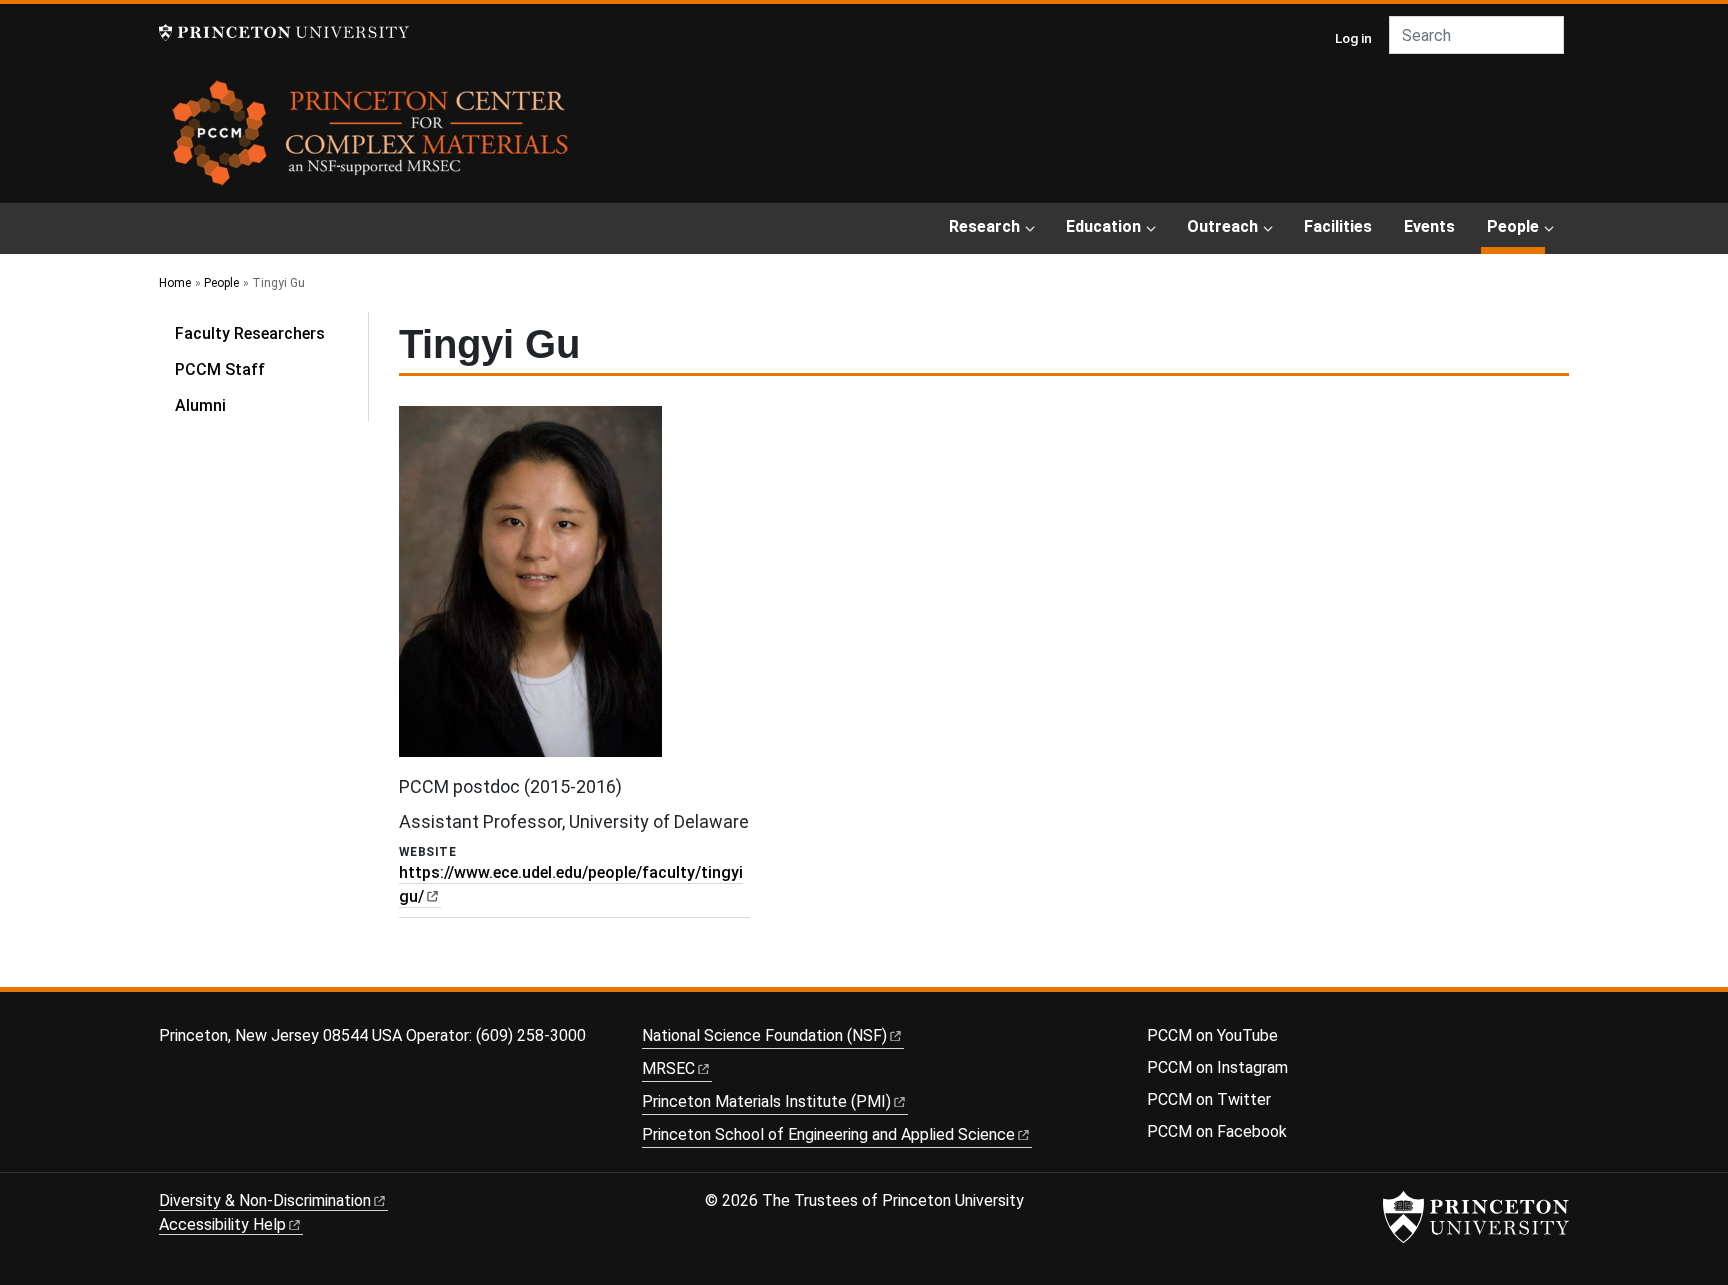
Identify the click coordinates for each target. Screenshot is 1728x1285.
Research (984, 226)
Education (1103, 226)
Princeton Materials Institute (766, 1101)
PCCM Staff (220, 369)
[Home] (371, 140)
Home (175, 283)
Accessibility (222, 1224)
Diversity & (265, 1200)
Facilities (1338, 226)
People (1516, 226)
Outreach (1222, 226)
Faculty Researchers (250, 333)
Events (1429, 226)
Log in (1353, 38)
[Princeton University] (284, 32)
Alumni (200, 405)
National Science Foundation (764, 1035)
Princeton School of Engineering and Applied (828, 1134)
